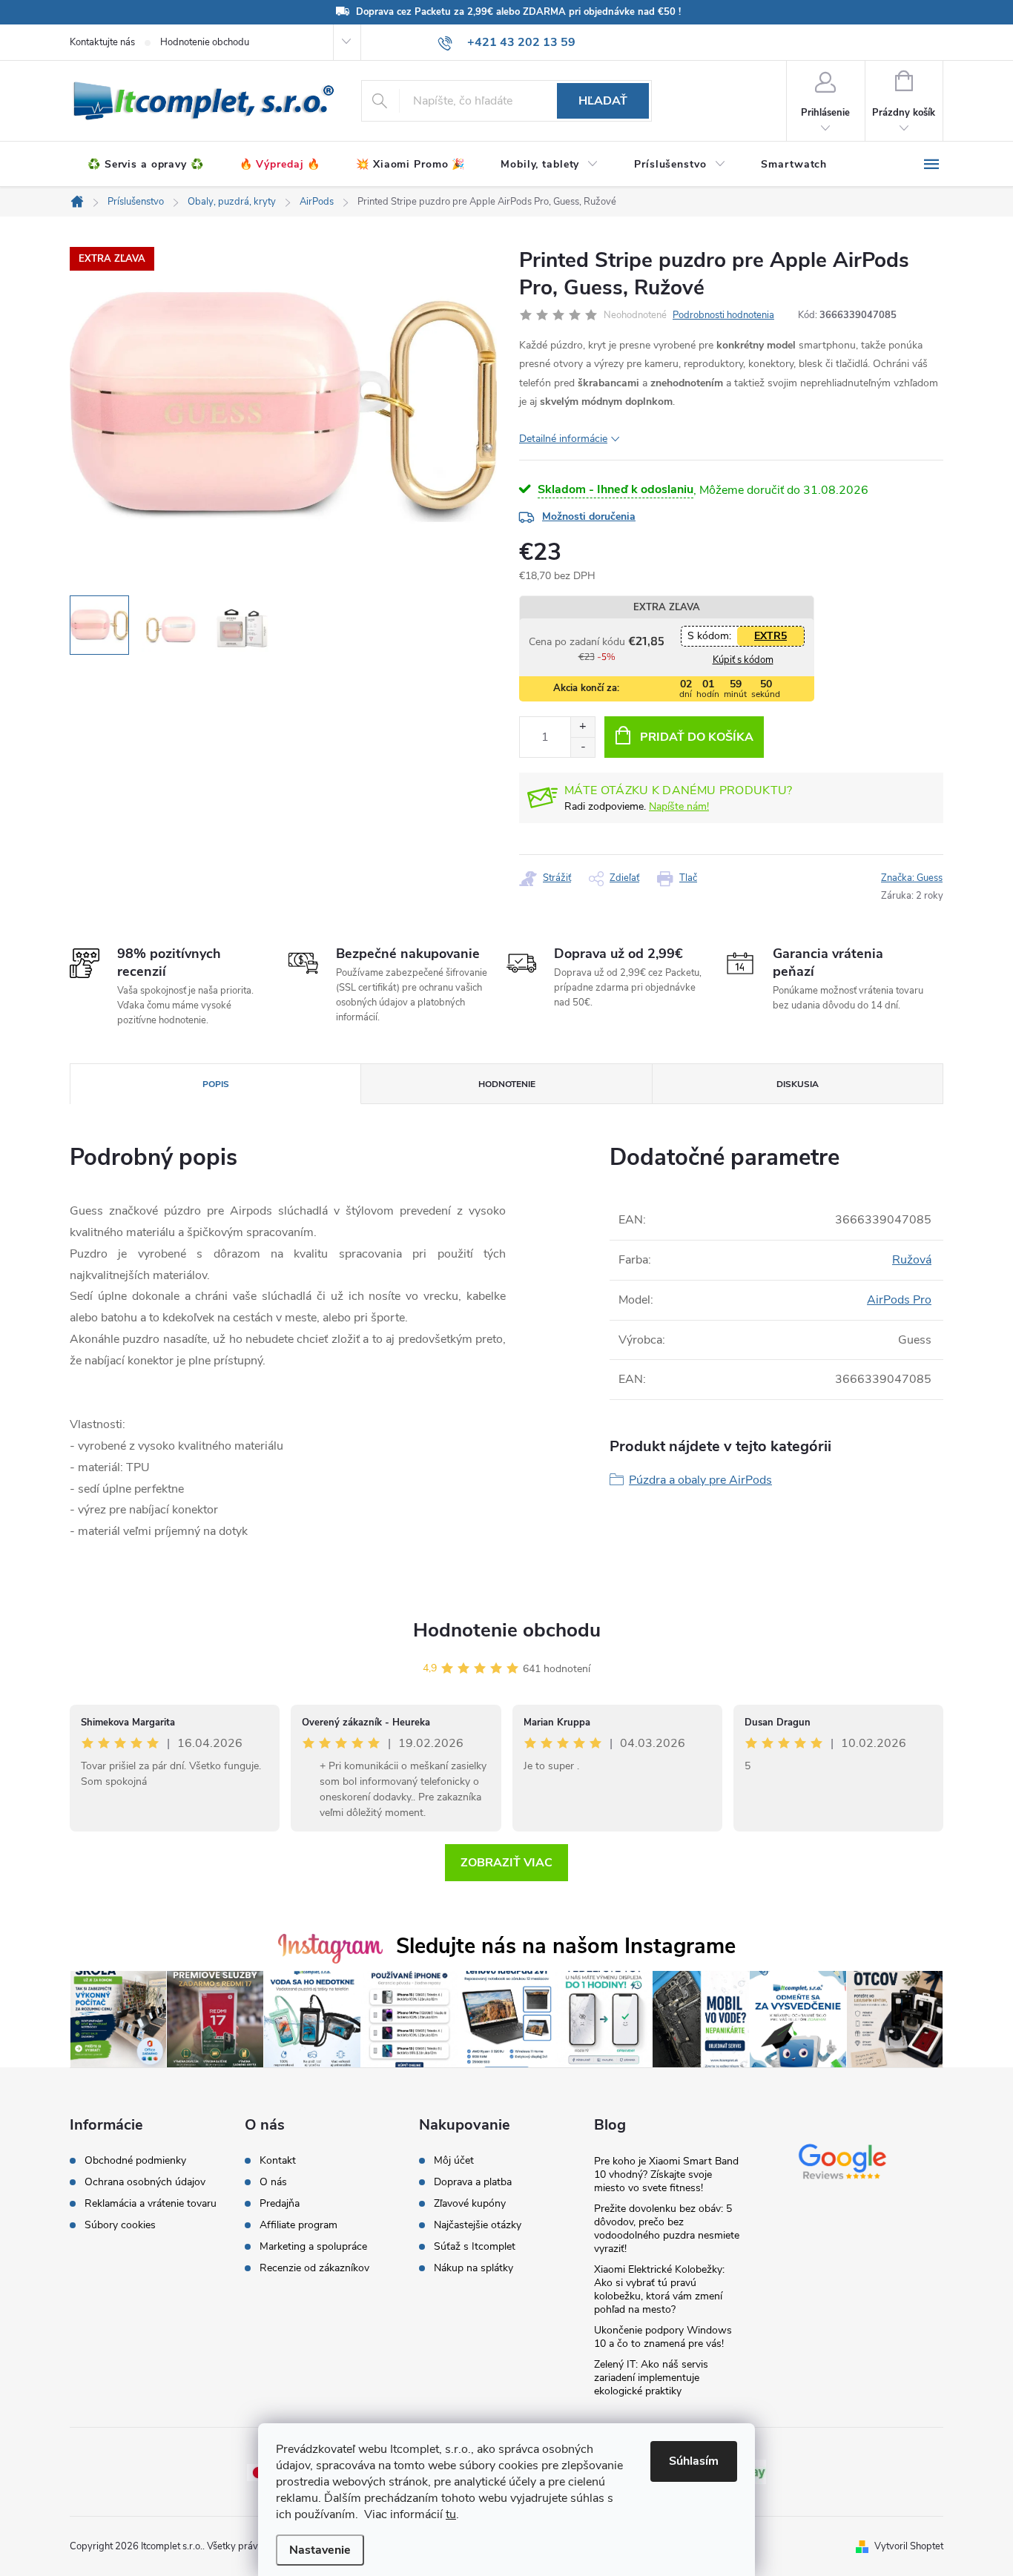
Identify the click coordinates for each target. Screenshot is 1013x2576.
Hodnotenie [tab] (507, 1084)
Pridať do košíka (697, 737)
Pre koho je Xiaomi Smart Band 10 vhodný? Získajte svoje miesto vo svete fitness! (666, 2174)
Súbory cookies (120, 2225)
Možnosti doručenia (589, 516)
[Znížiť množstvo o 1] (583, 747)
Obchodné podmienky (135, 2161)
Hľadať (603, 101)
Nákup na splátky (473, 2268)
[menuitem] (146, 165)
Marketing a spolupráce (313, 2247)
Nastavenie (320, 2550)
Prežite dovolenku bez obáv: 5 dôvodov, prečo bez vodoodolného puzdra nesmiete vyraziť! (667, 2229)
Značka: (912, 878)
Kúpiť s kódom (743, 660)
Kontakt (278, 2161)
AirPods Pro (899, 1300)
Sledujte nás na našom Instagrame (566, 1946)
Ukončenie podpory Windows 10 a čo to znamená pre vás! (663, 2337)
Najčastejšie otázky (478, 2225)
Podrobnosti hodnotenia (723, 315)
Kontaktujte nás (102, 42)
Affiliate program (298, 2225)
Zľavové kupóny (470, 2204)
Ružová (912, 1260)
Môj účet (454, 2161)
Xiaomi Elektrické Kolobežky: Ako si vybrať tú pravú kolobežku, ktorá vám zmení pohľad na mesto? (659, 2289)
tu (451, 2514)
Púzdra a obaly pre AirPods (700, 1480)
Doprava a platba (473, 2182)
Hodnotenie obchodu (205, 42)
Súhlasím (694, 2461)
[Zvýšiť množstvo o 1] (583, 727)
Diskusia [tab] (798, 1084)
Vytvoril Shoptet (909, 2546)
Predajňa (280, 2204)
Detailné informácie (563, 439)
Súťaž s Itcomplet (475, 2247)
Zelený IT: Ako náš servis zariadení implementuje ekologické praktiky (651, 2378)
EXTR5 (771, 636)
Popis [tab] (216, 1084)
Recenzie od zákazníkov (314, 2268)
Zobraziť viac (506, 1863)
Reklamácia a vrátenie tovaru (151, 2204)
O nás (273, 2182)
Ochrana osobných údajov (145, 2182)
